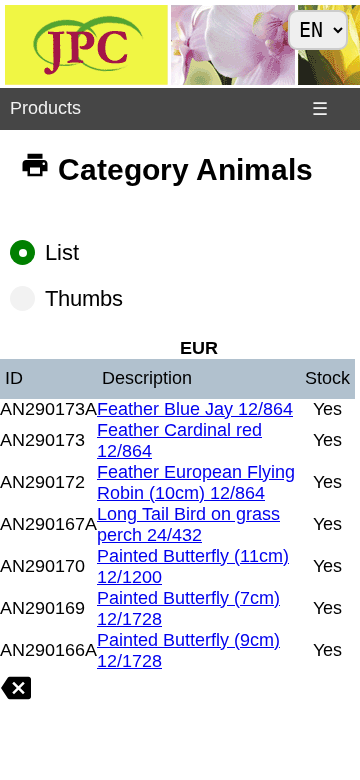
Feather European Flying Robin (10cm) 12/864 (196, 482)
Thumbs (84, 298)
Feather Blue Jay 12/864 (195, 409)
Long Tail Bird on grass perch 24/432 (188, 524)
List (62, 252)
